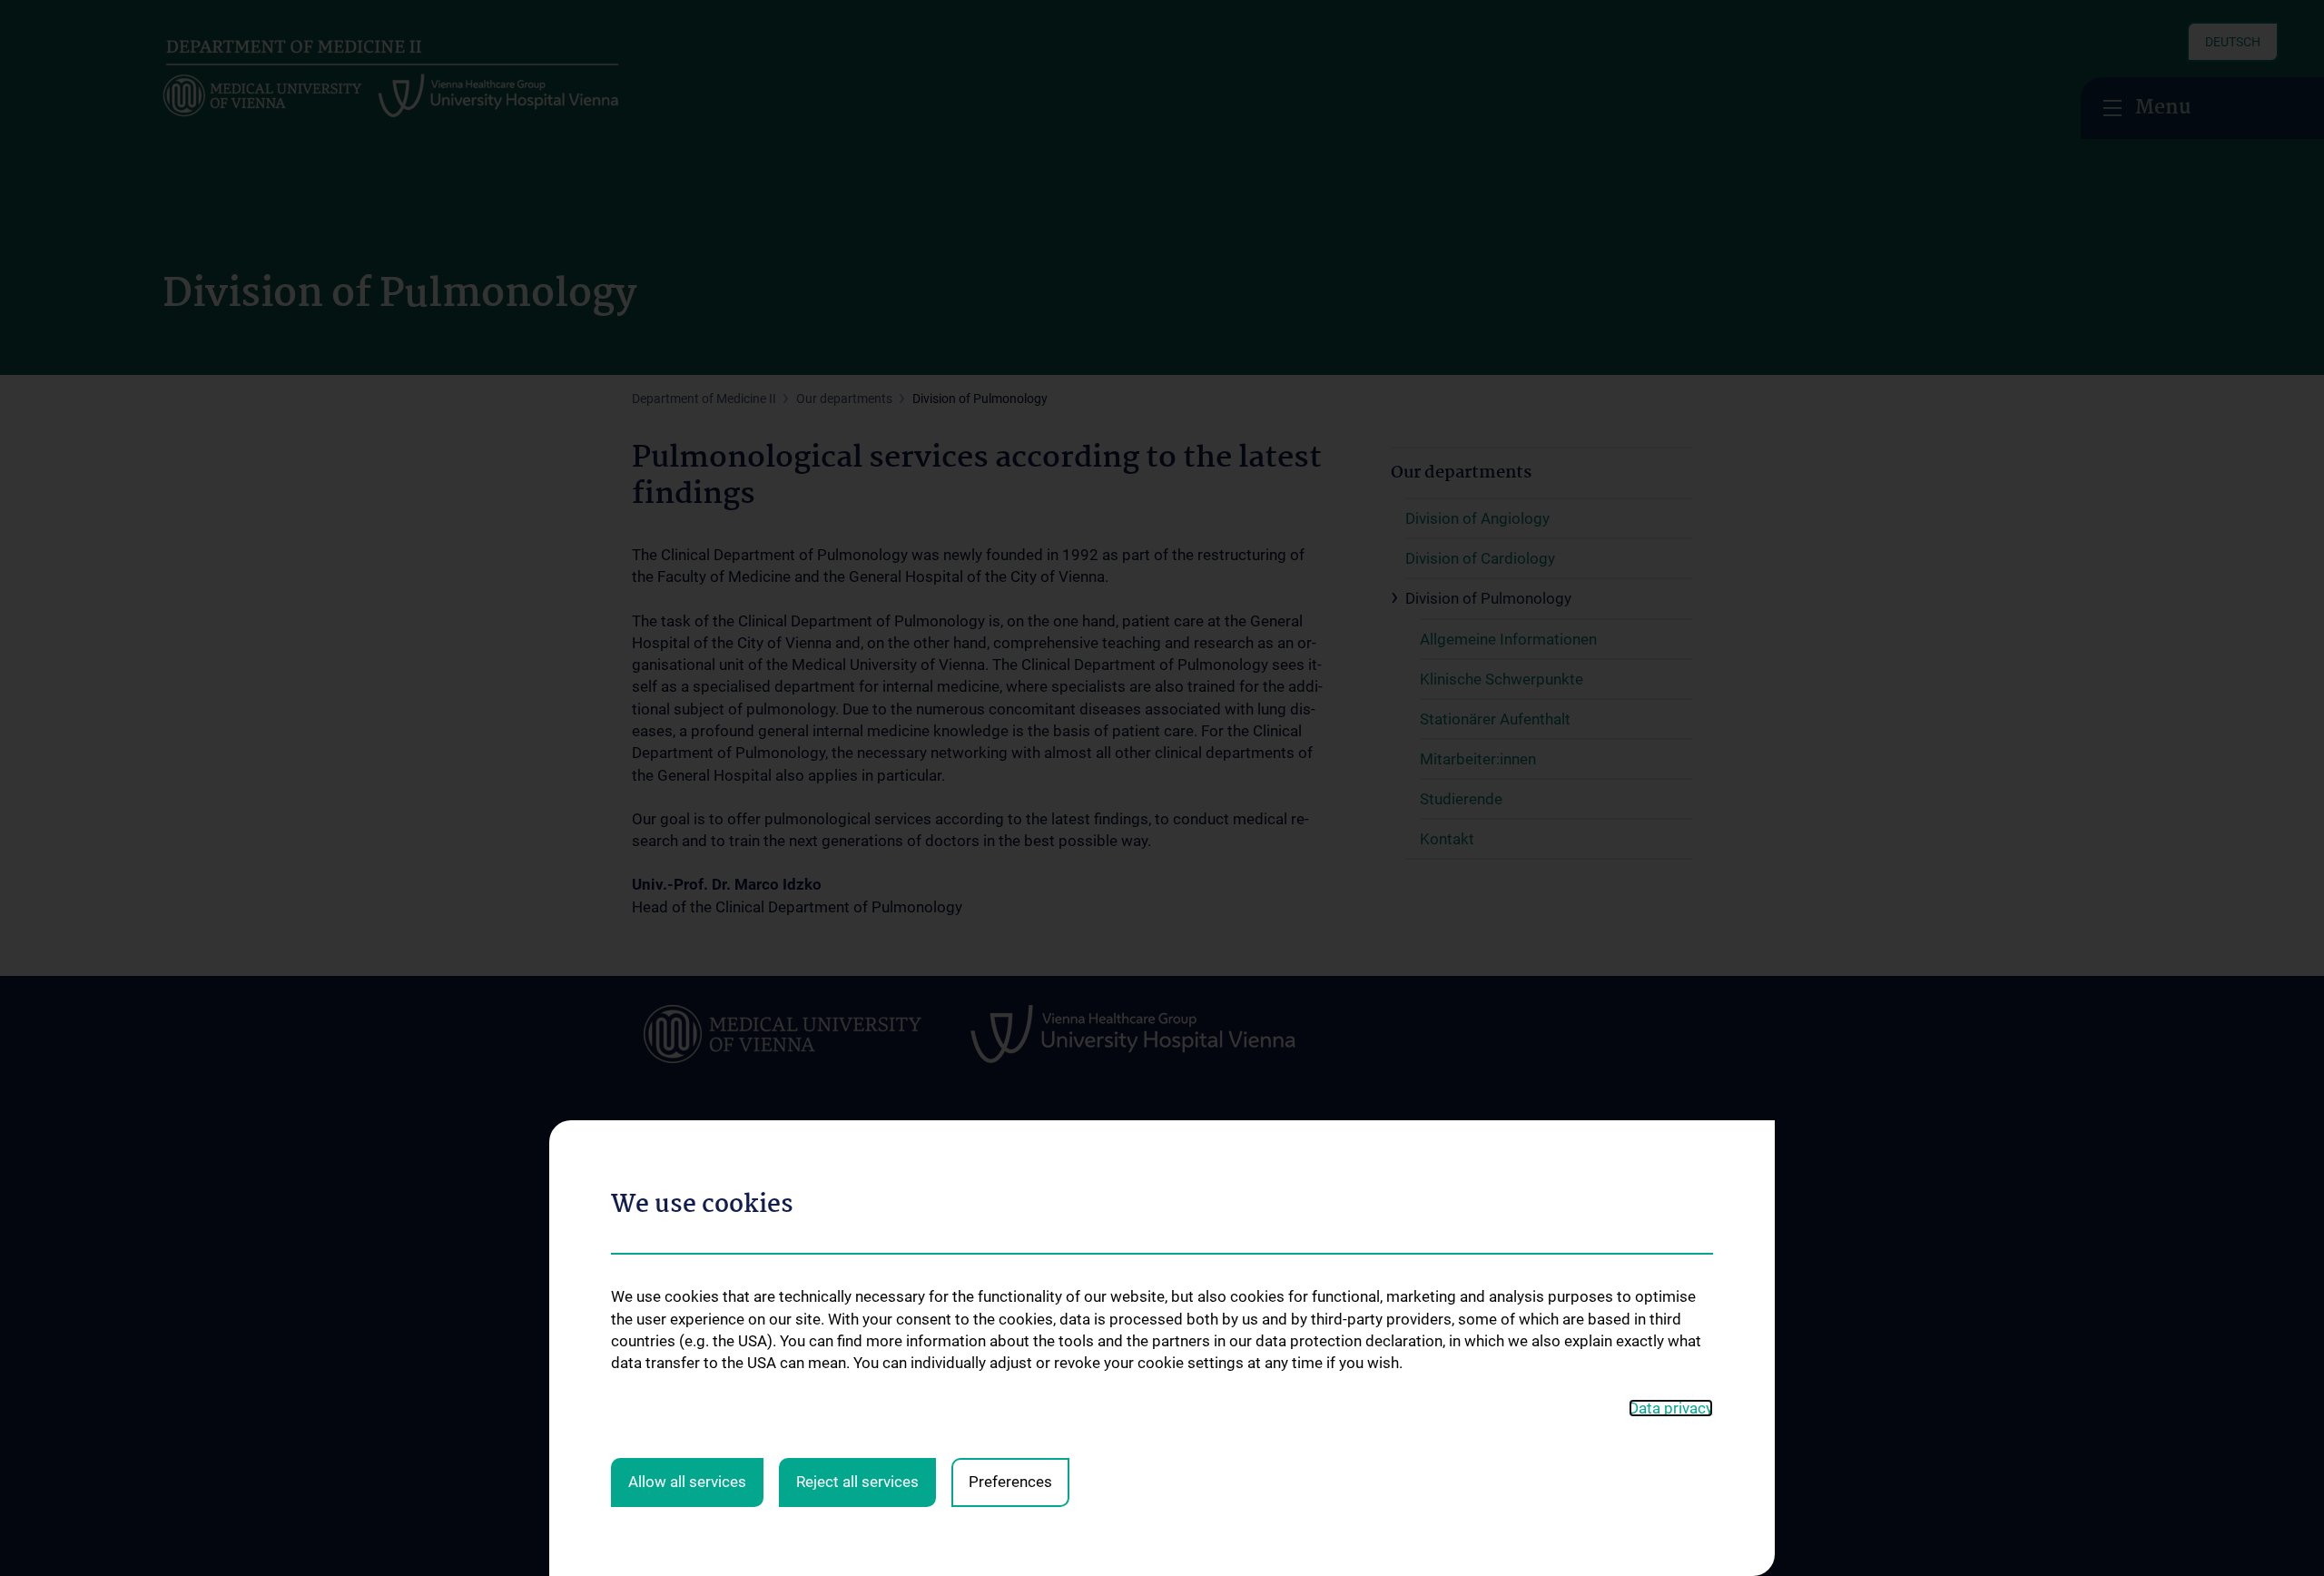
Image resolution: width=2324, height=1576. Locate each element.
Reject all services (857, 1482)
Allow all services (687, 1482)
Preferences (1010, 1482)
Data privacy (1671, 1408)
